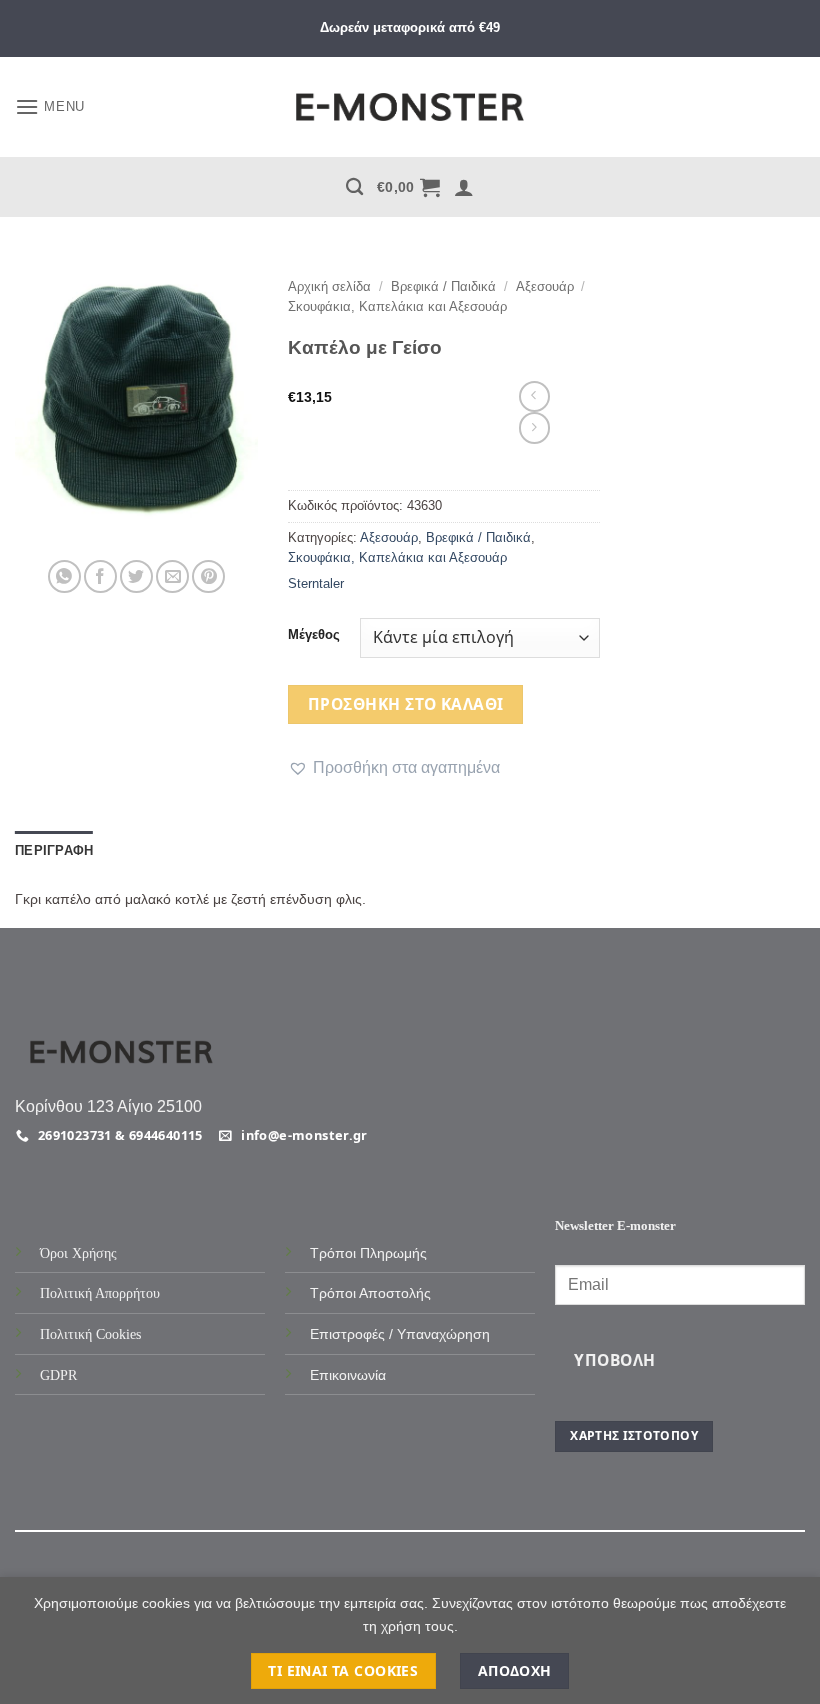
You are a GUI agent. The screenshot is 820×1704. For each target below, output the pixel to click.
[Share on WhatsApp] (64, 576)
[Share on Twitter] (136, 576)
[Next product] (534, 396)
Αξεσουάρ (545, 286)
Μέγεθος (314, 635)
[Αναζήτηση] (354, 187)
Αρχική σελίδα (329, 286)
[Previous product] (534, 427)
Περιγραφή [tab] (54, 850)
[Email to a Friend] (172, 576)
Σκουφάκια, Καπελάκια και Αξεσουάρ (397, 306)
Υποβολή (614, 1360)
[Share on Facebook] (100, 576)
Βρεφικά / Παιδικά (443, 286)
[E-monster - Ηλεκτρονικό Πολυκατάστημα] (410, 107)
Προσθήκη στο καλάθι (406, 704)
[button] (50, 106)
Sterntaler (316, 583)
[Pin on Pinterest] (208, 576)
